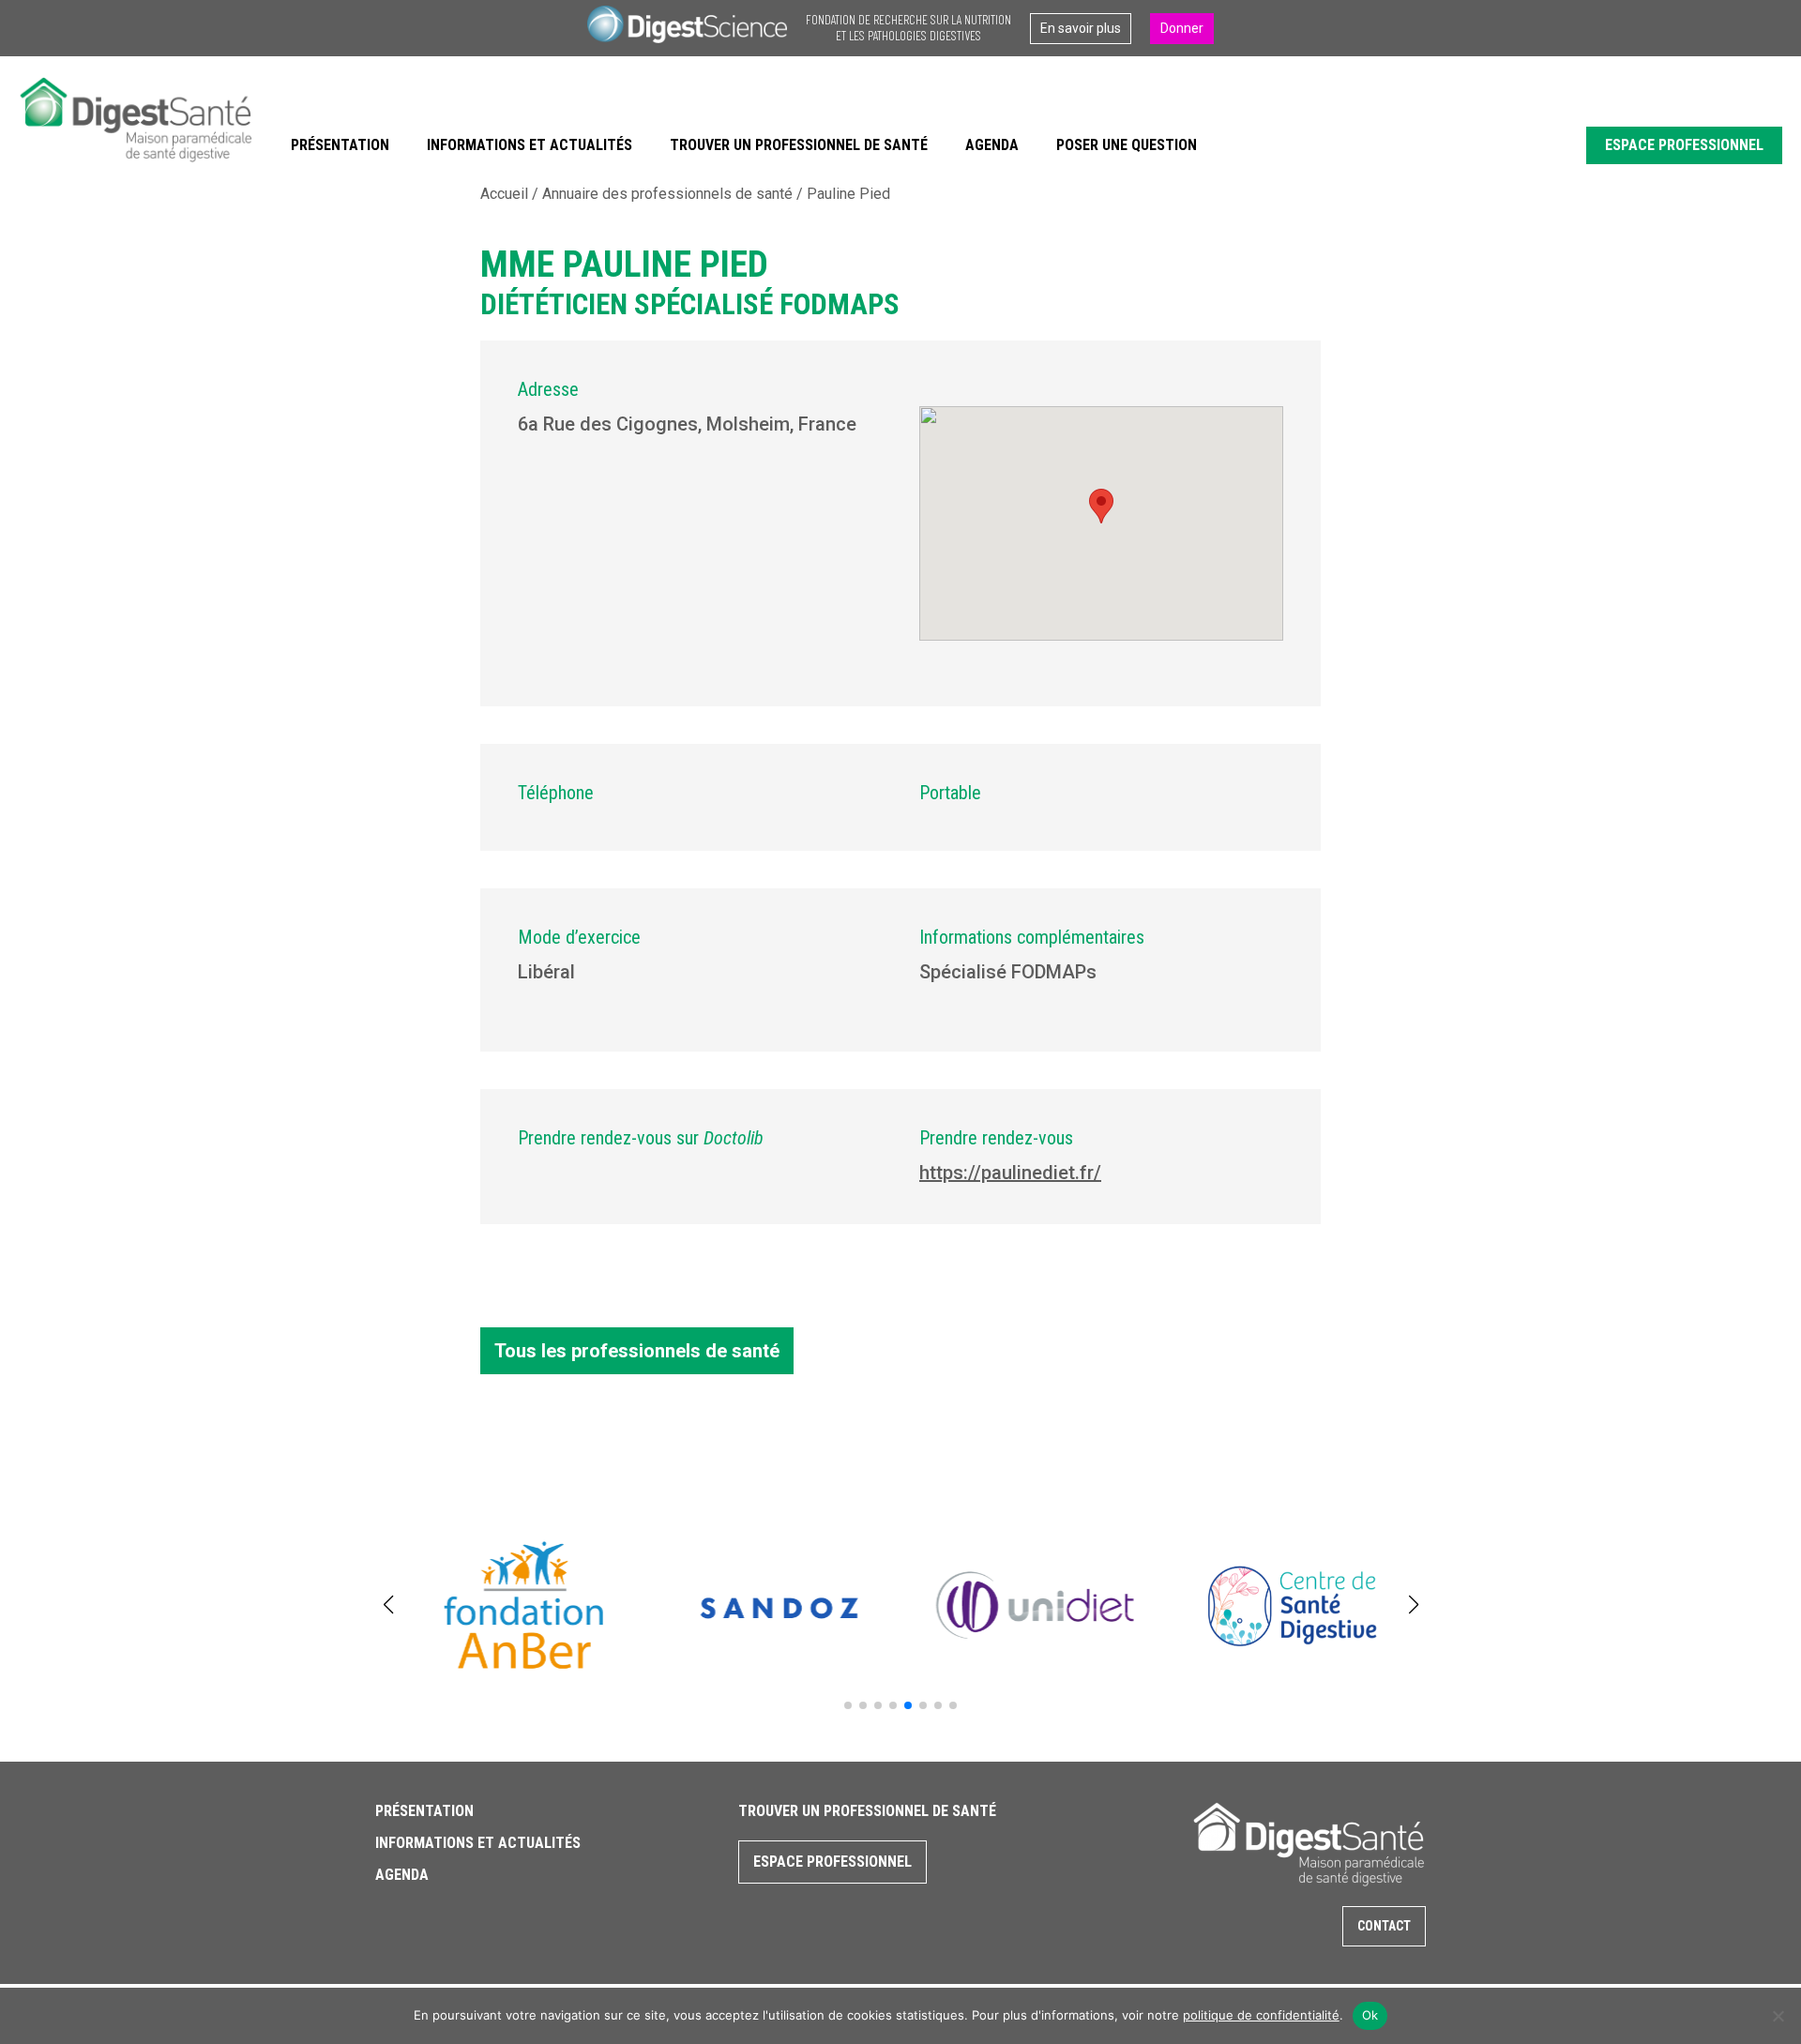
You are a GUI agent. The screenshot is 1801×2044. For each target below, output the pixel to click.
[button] (848, 1705)
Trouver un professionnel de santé (799, 145)
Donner (1182, 28)
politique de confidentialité (1261, 2015)
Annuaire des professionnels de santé (667, 194)
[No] (1778, 2016)
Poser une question (1127, 145)
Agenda (992, 145)
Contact (1384, 1926)
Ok (1370, 2015)
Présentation (340, 145)
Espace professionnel (1684, 145)
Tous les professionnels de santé (637, 1351)
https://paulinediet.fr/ (1010, 1173)
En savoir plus (1081, 28)
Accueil (504, 194)
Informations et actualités (530, 145)
